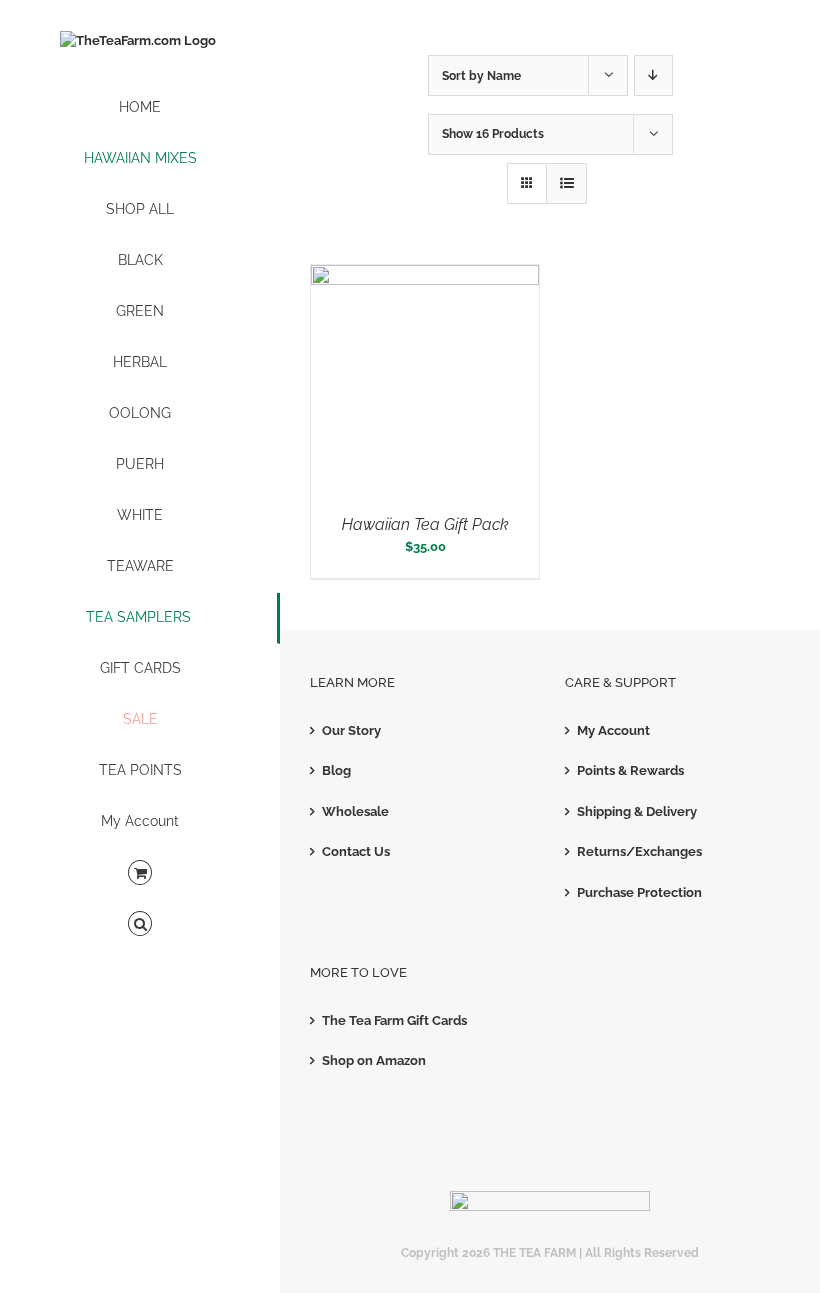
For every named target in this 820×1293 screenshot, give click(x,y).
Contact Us (356, 851)
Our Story (351, 730)
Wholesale (355, 811)
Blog (336, 770)
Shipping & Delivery (637, 811)
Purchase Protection (639, 892)
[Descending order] (653, 75)
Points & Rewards (630, 770)
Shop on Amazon (374, 1060)
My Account (613, 730)
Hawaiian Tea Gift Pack (425, 524)
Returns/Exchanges (639, 851)
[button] (140, 924)
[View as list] (566, 183)
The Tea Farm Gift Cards (394, 1020)
